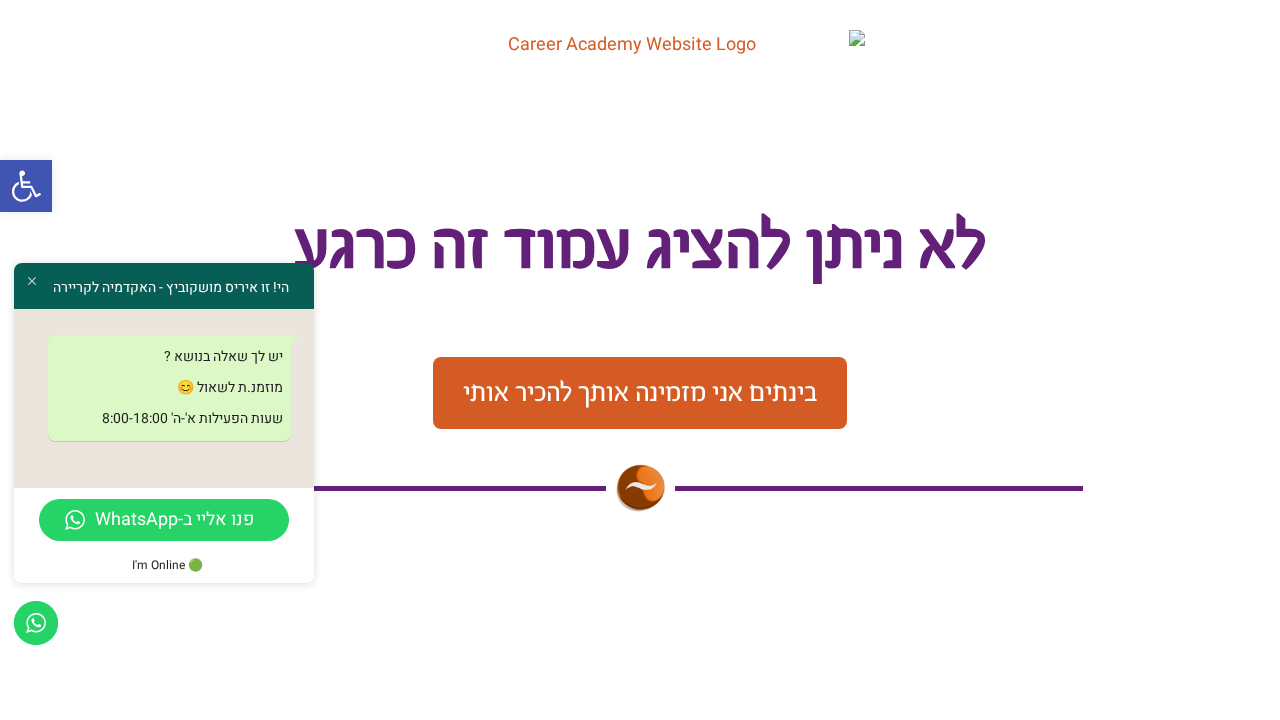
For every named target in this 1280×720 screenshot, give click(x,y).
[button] (26, 186)
